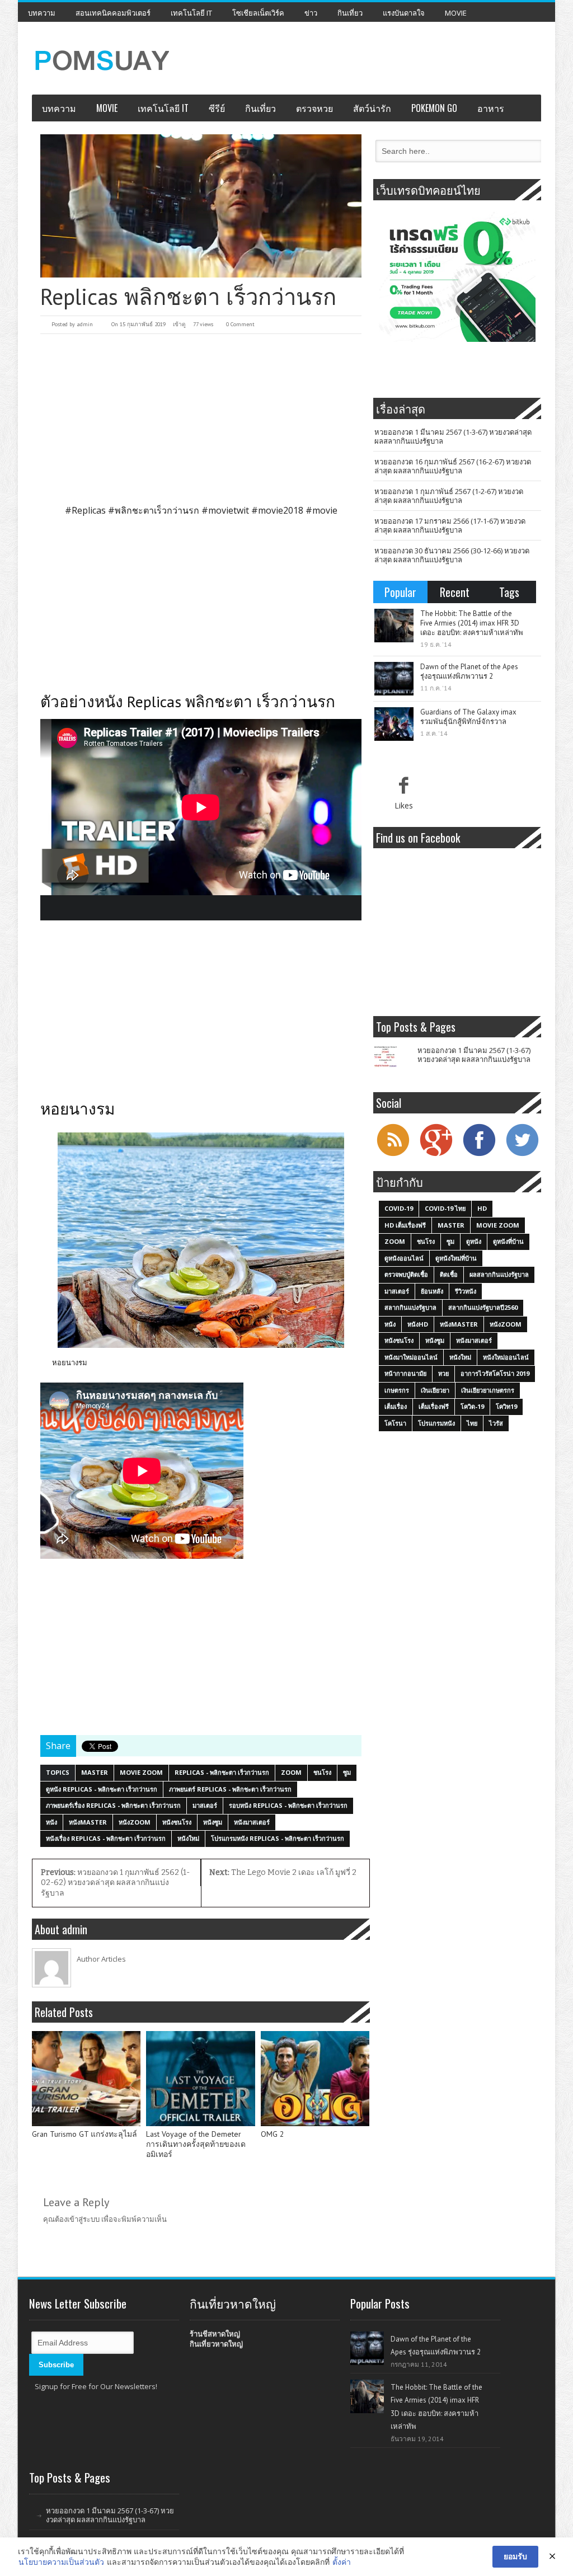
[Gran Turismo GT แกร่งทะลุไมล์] (86, 2079)
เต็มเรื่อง (396, 1406)
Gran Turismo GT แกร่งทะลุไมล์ (84, 2134)
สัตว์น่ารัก (372, 108)
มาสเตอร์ (205, 1805)
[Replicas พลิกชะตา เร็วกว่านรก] (201, 206)
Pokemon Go (434, 108)
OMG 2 (273, 2134)
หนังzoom (135, 1822)
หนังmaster (88, 1822)
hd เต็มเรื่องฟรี (405, 1225)
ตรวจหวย (314, 108)
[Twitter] (522, 1155)
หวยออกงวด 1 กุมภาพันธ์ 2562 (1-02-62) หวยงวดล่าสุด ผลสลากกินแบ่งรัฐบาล (115, 1883)
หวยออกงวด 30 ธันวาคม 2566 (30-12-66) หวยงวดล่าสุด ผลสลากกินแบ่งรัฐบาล (452, 555)
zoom (291, 1772)
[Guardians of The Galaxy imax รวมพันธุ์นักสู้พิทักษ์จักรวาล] (394, 724)
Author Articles (101, 1959)
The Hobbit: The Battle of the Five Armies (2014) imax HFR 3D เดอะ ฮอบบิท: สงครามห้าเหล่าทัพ (472, 623)
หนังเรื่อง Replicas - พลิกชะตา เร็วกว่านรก (106, 1838)
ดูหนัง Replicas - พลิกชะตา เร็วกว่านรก (102, 1789)
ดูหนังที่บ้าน (508, 1241)
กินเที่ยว (350, 13)
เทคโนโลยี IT (191, 13)
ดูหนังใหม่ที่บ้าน (456, 1258)
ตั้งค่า (342, 2562)
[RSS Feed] (393, 1155)
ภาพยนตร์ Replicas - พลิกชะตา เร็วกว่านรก (230, 1789)
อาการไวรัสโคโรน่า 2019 (495, 1373)
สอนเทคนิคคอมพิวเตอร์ (113, 13)
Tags (509, 592)
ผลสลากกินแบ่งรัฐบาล (499, 1274)
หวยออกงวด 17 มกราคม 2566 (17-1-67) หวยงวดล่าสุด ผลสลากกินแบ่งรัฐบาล (450, 525)
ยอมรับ (515, 2556)
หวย (443, 1373)
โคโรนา (395, 1423)
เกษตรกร (397, 1390)
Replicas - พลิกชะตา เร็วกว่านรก (222, 1772)
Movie (456, 13)
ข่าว (311, 13)
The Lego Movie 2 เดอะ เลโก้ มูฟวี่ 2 (283, 1872)
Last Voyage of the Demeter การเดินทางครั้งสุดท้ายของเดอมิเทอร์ (196, 2144)
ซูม (347, 1772)
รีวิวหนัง (466, 1291)
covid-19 (399, 1208)
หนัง (51, 1822)
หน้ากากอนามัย (405, 1373)
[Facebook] (479, 1155)
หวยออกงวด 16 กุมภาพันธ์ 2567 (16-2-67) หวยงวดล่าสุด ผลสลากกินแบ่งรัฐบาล (453, 466)
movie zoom (141, 1772)
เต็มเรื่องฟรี (434, 1406)
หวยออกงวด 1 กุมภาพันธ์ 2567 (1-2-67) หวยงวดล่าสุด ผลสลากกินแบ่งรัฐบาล (449, 496)
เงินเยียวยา (435, 1390)
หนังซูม (213, 1822)
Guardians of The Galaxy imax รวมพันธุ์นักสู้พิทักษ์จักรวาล (468, 717)
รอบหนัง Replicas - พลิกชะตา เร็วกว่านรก (288, 1805)
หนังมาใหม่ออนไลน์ (411, 1357)
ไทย (472, 1423)
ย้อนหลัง (432, 1291)
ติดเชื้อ (449, 1274)
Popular (400, 592)
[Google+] (436, 1155)
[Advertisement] (201, 418)
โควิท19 (506, 1406)
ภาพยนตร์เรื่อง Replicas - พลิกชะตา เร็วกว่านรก (113, 1805)
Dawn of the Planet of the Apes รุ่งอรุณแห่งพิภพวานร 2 (469, 671)
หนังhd (418, 1324)
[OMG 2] (315, 2079)
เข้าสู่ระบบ (83, 2219)
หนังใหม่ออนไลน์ (506, 1357)
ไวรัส (496, 1423)
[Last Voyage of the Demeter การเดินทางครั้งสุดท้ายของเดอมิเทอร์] (200, 2079)
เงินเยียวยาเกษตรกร (488, 1390)
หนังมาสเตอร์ (252, 1822)
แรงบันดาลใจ (404, 13)
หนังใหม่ (188, 1838)
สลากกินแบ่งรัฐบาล (410, 1307)
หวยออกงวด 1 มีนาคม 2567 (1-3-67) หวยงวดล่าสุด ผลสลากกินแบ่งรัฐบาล (453, 436)
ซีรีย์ (217, 108)
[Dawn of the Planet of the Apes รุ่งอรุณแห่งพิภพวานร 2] (394, 679)
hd (482, 1208)
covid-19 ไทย (445, 1208)
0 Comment (240, 324)
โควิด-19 (472, 1406)
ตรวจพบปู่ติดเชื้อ (406, 1274)
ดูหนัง (474, 1241)
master (95, 1772)
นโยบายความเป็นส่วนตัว (61, 2562)
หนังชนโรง (177, 1822)
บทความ (42, 13)
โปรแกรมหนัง (436, 1423)
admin (85, 324)
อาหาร (491, 108)
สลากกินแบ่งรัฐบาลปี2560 (483, 1307)
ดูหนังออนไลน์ (404, 1258)
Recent (455, 592)
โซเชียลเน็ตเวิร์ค (258, 13)
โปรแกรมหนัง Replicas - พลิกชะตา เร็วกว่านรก (278, 1838)
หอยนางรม (70, 1362)
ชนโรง (322, 1772)
